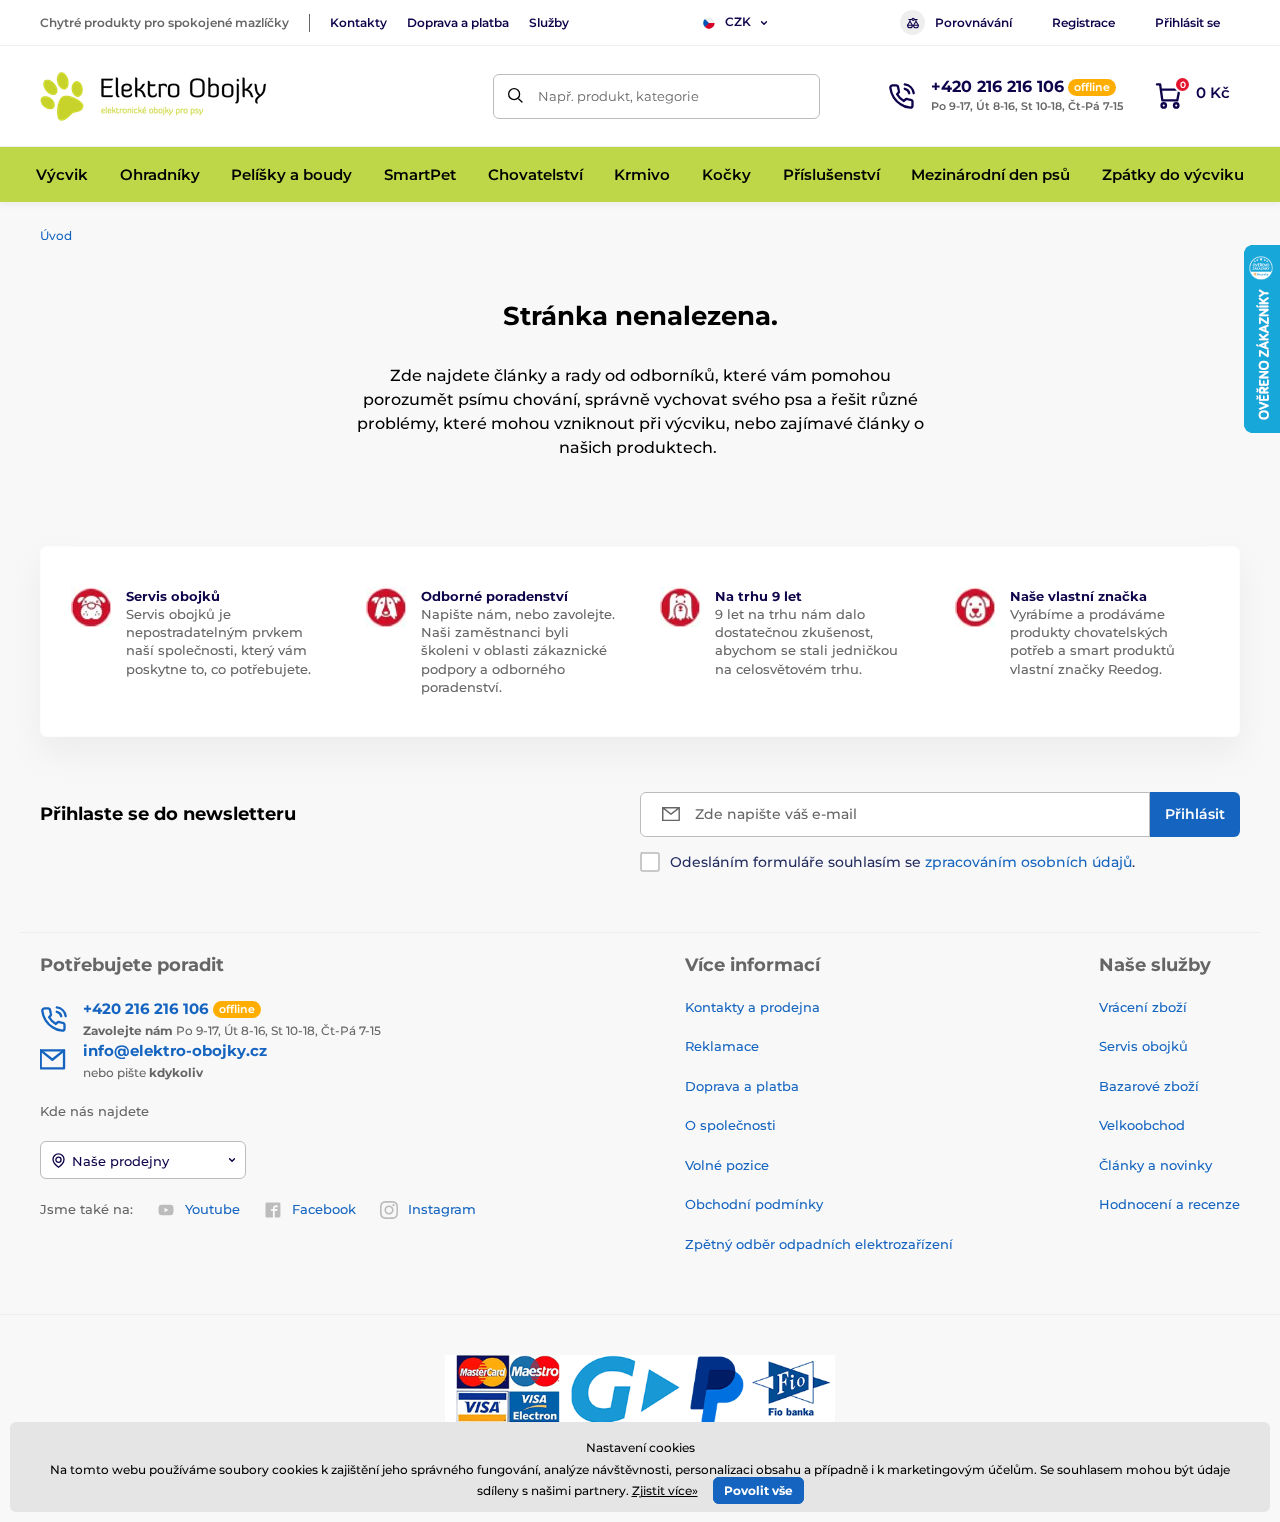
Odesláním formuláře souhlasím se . (902, 862)
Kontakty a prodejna (752, 1007)
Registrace (1083, 22)
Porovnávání (973, 22)
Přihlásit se (1187, 22)
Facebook (324, 1209)
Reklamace (722, 1046)
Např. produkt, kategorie (618, 96)
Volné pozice (727, 1165)
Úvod (56, 235)
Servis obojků (1143, 1046)
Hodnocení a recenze (1169, 1204)
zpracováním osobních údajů (1028, 862)
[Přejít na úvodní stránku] (155, 96)
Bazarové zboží (1149, 1086)
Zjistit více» (665, 1490)
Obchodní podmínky (754, 1204)
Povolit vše (758, 1490)
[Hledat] (515, 96)
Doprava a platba (458, 22)
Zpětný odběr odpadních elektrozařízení (819, 1244)
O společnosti (730, 1125)
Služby (549, 22)
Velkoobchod (1142, 1125)
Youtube (212, 1209)
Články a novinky (1155, 1165)
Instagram (442, 1209)
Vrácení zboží (1143, 1007)
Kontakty (358, 22)
